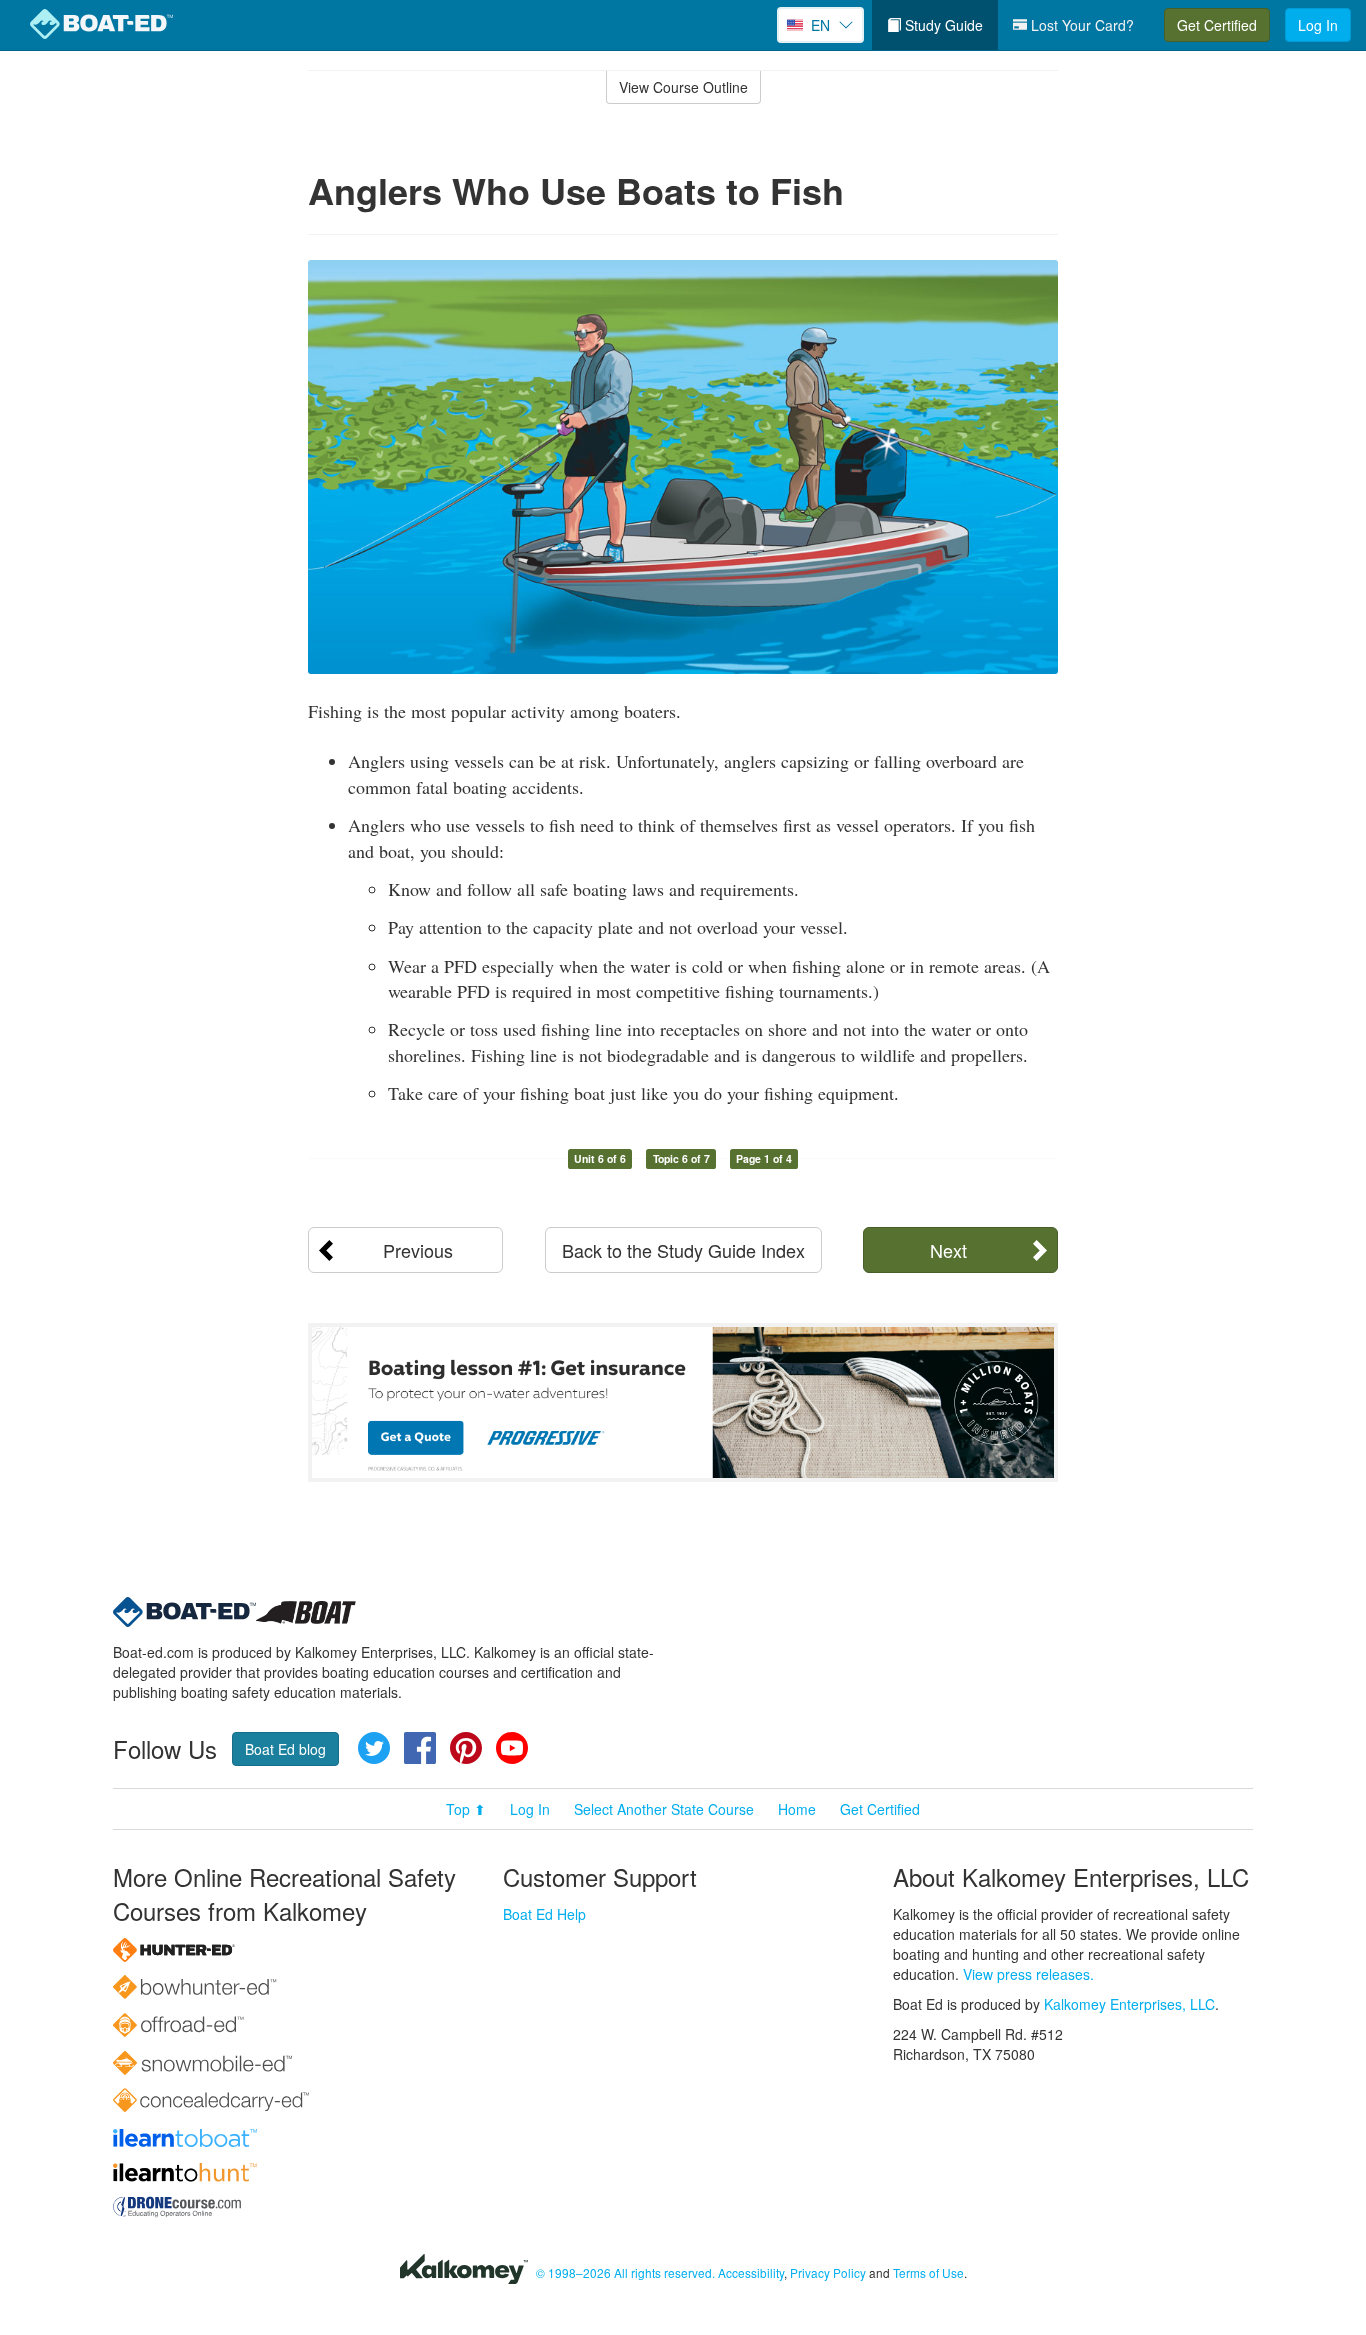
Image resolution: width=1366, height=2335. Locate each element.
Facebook (420, 1748)
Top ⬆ (466, 1809)
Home (797, 1809)
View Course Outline (683, 87)
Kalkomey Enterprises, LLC (1129, 2004)
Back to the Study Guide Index (683, 1250)
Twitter (374, 1748)
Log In (1318, 25)
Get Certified (1217, 25)
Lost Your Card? (1080, 25)
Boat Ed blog (285, 1749)
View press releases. (1028, 1974)
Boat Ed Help (544, 1914)
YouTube (512, 1748)
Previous (418, 1250)
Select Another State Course (664, 1809)
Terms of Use (928, 2272)
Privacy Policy (828, 2272)
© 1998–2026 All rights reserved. (625, 2272)
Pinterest (466, 1748)
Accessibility (751, 2272)
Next (948, 1250)
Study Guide (942, 25)
